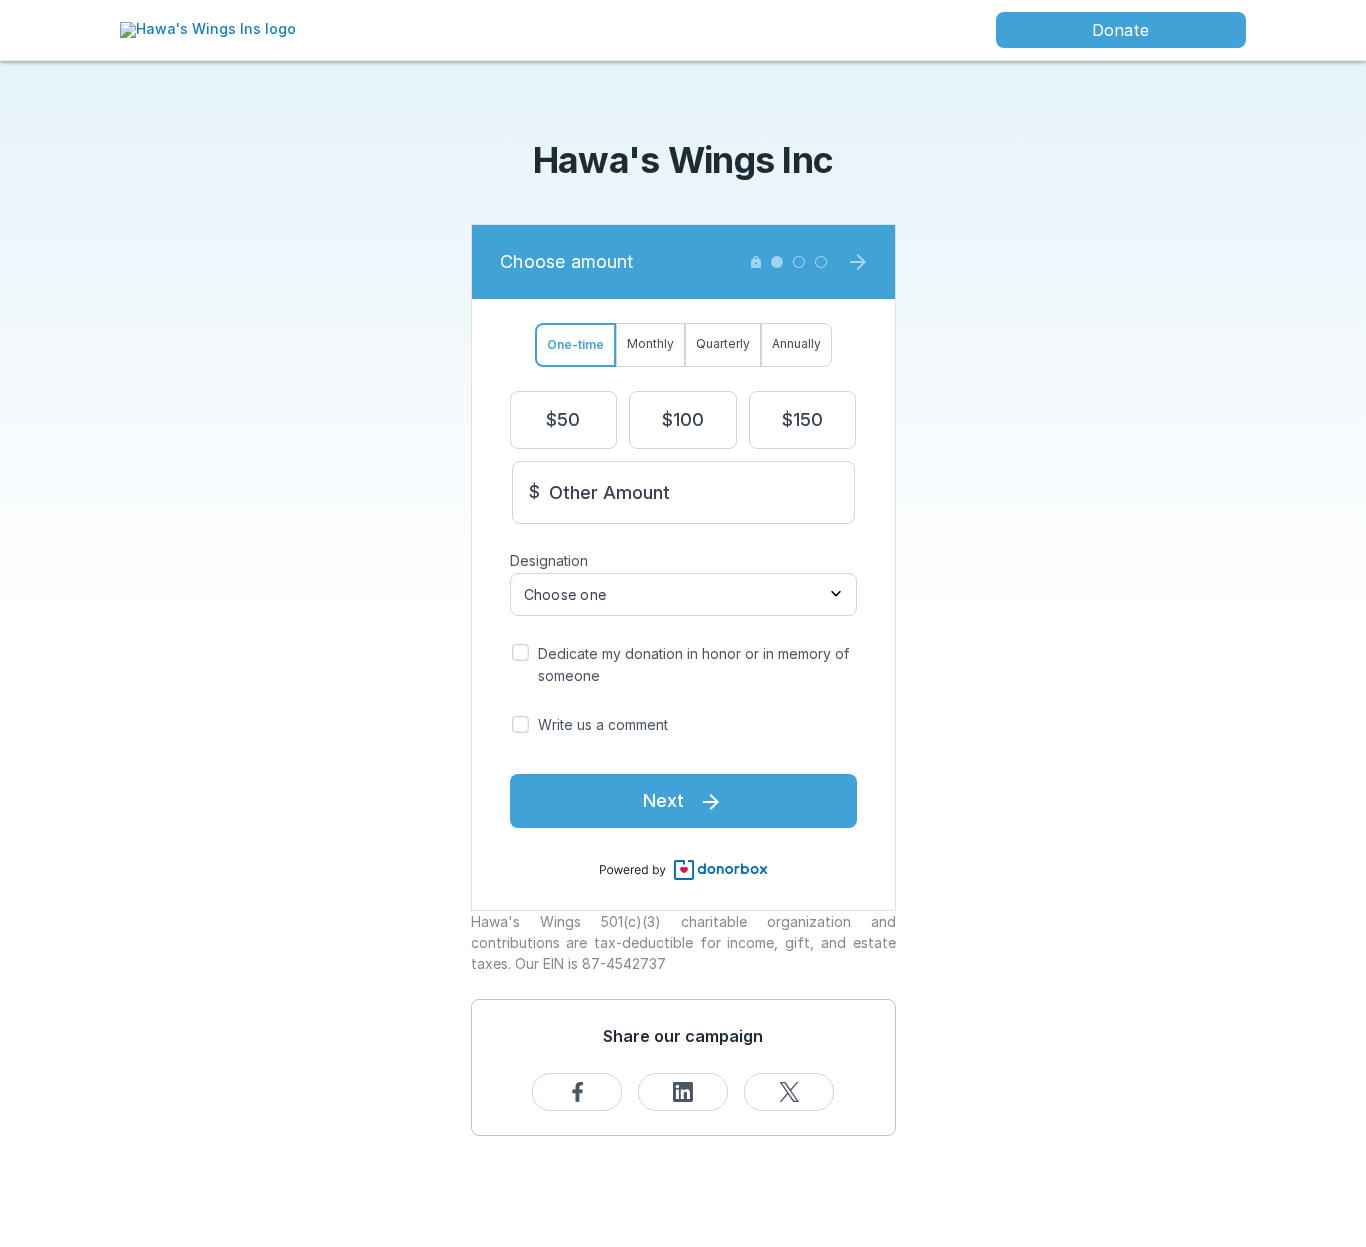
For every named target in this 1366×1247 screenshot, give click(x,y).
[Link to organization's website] (208, 28)
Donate (1120, 30)
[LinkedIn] (683, 1092)
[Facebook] (577, 1092)
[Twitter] (789, 1092)
